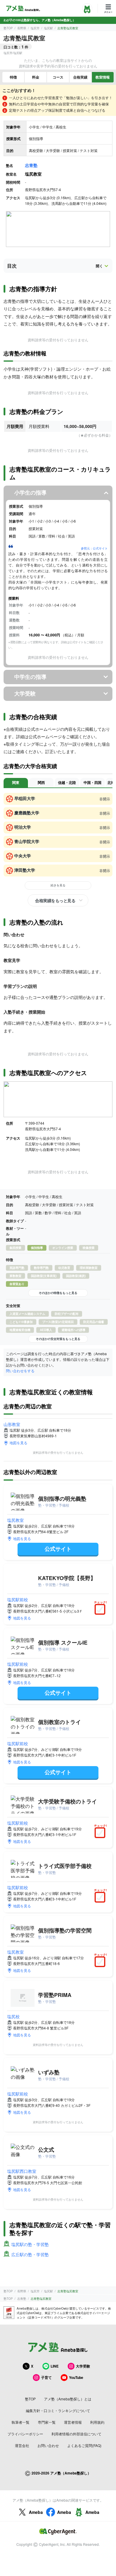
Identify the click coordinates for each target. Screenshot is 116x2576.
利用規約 (97, 2422)
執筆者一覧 (21, 2422)
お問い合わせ (48, 2445)
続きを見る (58, 885)
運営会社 (22, 2445)
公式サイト (58, 1549)
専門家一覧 (47, 2422)
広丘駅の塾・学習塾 (30, 2254)
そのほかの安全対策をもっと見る (58, 1339)
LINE (55, 2366)
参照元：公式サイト (94, 548)
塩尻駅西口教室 (22, 2171)
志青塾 (31, 165)
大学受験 (83, 2366)
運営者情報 (73, 2422)
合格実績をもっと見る (55, 900)
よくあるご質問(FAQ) (84, 2445)
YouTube (76, 2377)
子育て (46, 2377)
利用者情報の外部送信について (76, 2434)
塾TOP (8, 28)
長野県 (22, 28)
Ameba (36, 2512)
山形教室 (12, 1424)
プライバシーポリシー (25, 2434)
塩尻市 (35, 28)
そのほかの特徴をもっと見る (58, 1293)
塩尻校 (13, 2016)
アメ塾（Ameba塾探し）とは (68, 2399)
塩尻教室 (15, 1520)
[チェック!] (101, 1610)
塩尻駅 (48, 28)
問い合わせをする (20, 1371)
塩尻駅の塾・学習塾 (30, 2244)
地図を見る (18, 1443)
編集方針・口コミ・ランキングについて (58, 2410)
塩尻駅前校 (18, 1599)
